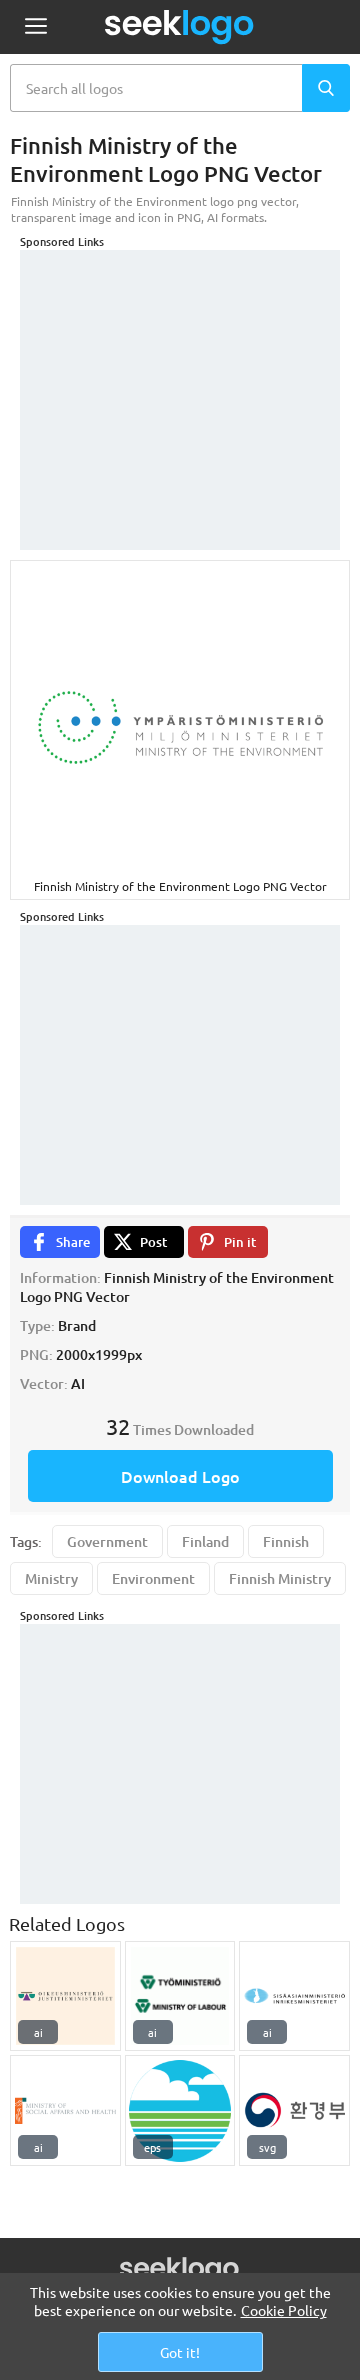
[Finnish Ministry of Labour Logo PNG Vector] (180, 1996)
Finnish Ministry (280, 1578)
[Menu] (35, 27)
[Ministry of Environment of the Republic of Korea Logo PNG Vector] (294, 2110)
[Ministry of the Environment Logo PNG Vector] (180, 2110)
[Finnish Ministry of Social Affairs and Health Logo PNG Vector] (65, 2110)
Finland (205, 1541)
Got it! (180, 2352)
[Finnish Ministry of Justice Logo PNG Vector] (65, 1996)
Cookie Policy (284, 2310)
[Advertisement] (180, 375)
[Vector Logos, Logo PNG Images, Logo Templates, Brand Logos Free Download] (180, 27)
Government (107, 1541)
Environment (153, 1578)
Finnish (286, 1541)
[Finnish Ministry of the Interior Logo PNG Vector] (294, 1996)
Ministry (51, 1578)
